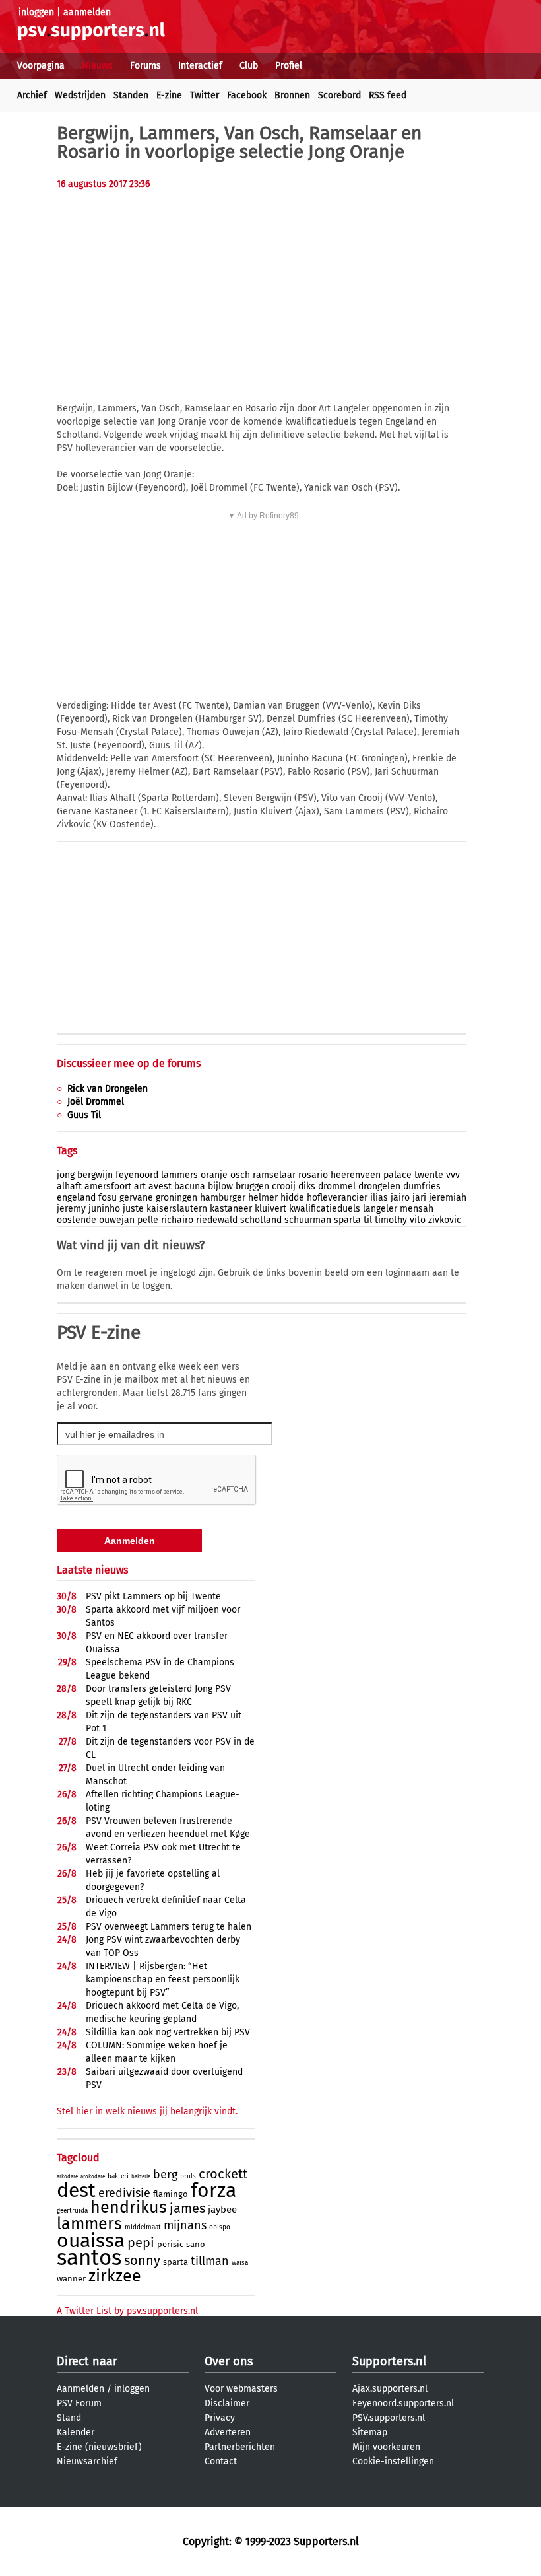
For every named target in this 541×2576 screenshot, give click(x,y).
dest (76, 2190)
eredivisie (124, 2193)
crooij (284, 1186)
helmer (263, 1198)
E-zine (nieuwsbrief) (99, 2447)
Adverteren (228, 2432)
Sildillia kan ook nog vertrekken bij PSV (168, 2032)
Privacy (220, 2418)
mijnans (185, 2225)
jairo (400, 1198)
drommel (337, 1186)
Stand (69, 2418)
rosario (313, 1175)
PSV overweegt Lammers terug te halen (169, 1927)
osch (240, 1175)
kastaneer (231, 1209)
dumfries (422, 1186)
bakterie (141, 2177)
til (368, 1220)
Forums (145, 66)
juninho (104, 1209)
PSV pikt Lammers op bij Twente (153, 1596)
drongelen (379, 1186)
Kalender (76, 2432)
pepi (141, 2243)
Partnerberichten (240, 2447)
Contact (221, 2461)
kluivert (270, 1209)
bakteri (118, 2176)
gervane (136, 1198)
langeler (380, 1209)
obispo (220, 2227)
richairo (177, 1220)
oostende (77, 1220)
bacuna (190, 1186)
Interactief (200, 66)
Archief (32, 95)
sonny (142, 2260)
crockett (223, 2174)
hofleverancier (337, 1198)
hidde (292, 1198)
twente (429, 1175)
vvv (453, 1175)
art (140, 1186)
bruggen (252, 1186)
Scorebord (339, 95)
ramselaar (274, 1175)
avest (160, 1186)
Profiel (289, 66)
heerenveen (356, 1175)
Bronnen (292, 95)
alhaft (69, 1186)
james (187, 2208)
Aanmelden (80, 2389)
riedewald (217, 1220)
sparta (347, 1220)
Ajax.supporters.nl (390, 2389)
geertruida (72, 2211)
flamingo (171, 2194)
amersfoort (108, 1186)
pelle (148, 1220)
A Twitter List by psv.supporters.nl (127, 2311)
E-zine (169, 95)
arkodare (67, 2177)
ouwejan (117, 1220)
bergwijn (95, 1175)
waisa (240, 2263)
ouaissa (91, 2241)
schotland (261, 1220)
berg (165, 2175)
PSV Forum (79, 2403)
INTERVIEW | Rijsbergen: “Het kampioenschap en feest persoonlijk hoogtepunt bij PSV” (163, 1979)
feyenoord (137, 1175)
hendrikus (129, 2208)
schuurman (308, 1220)
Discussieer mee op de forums (129, 1063)
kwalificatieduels (325, 1209)
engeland (76, 1198)
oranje (214, 1175)
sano (196, 2244)
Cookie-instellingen (393, 2461)
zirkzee (115, 2276)
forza (213, 2190)
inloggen (36, 12)
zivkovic (445, 1220)
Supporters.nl (389, 2361)
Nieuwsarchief (87, 2461)
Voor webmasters (241, 2389)
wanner (71, 2279)
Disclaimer (227, 2403)
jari (419, 1198)
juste (133, 1209)
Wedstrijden (80, 95)
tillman (210, 2261)
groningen (176, 1198)
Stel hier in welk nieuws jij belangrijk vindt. (147, 2111)
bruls (188, 2176)
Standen (131, 95)
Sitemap (370, 2432)
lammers (179, 1175)
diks (307, 1186)
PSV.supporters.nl (389, 2418)
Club (249, 66)
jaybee (222, 2210)
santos (89, 2258)
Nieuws (97, 66)
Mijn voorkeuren (386, 2447)
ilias (379, 1198)
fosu (108, 1198)
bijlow (220, 1186)
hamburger (223, 1198)
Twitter (205, 95)
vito (418, 1220)
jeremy (71, 1209)
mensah (417, 1209)
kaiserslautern (177, 1209)
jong (66, 1175)
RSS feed (388, 95)
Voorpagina (41, 66)
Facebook (247, 95)
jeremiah (448, 1198)
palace (398, 1175)
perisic (170, 2244)
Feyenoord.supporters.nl (403, 2403)
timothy (391, 1220)
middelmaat (143, 2227)
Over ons (229, 2361)
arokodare (93, 2177)
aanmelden (87, 12)
